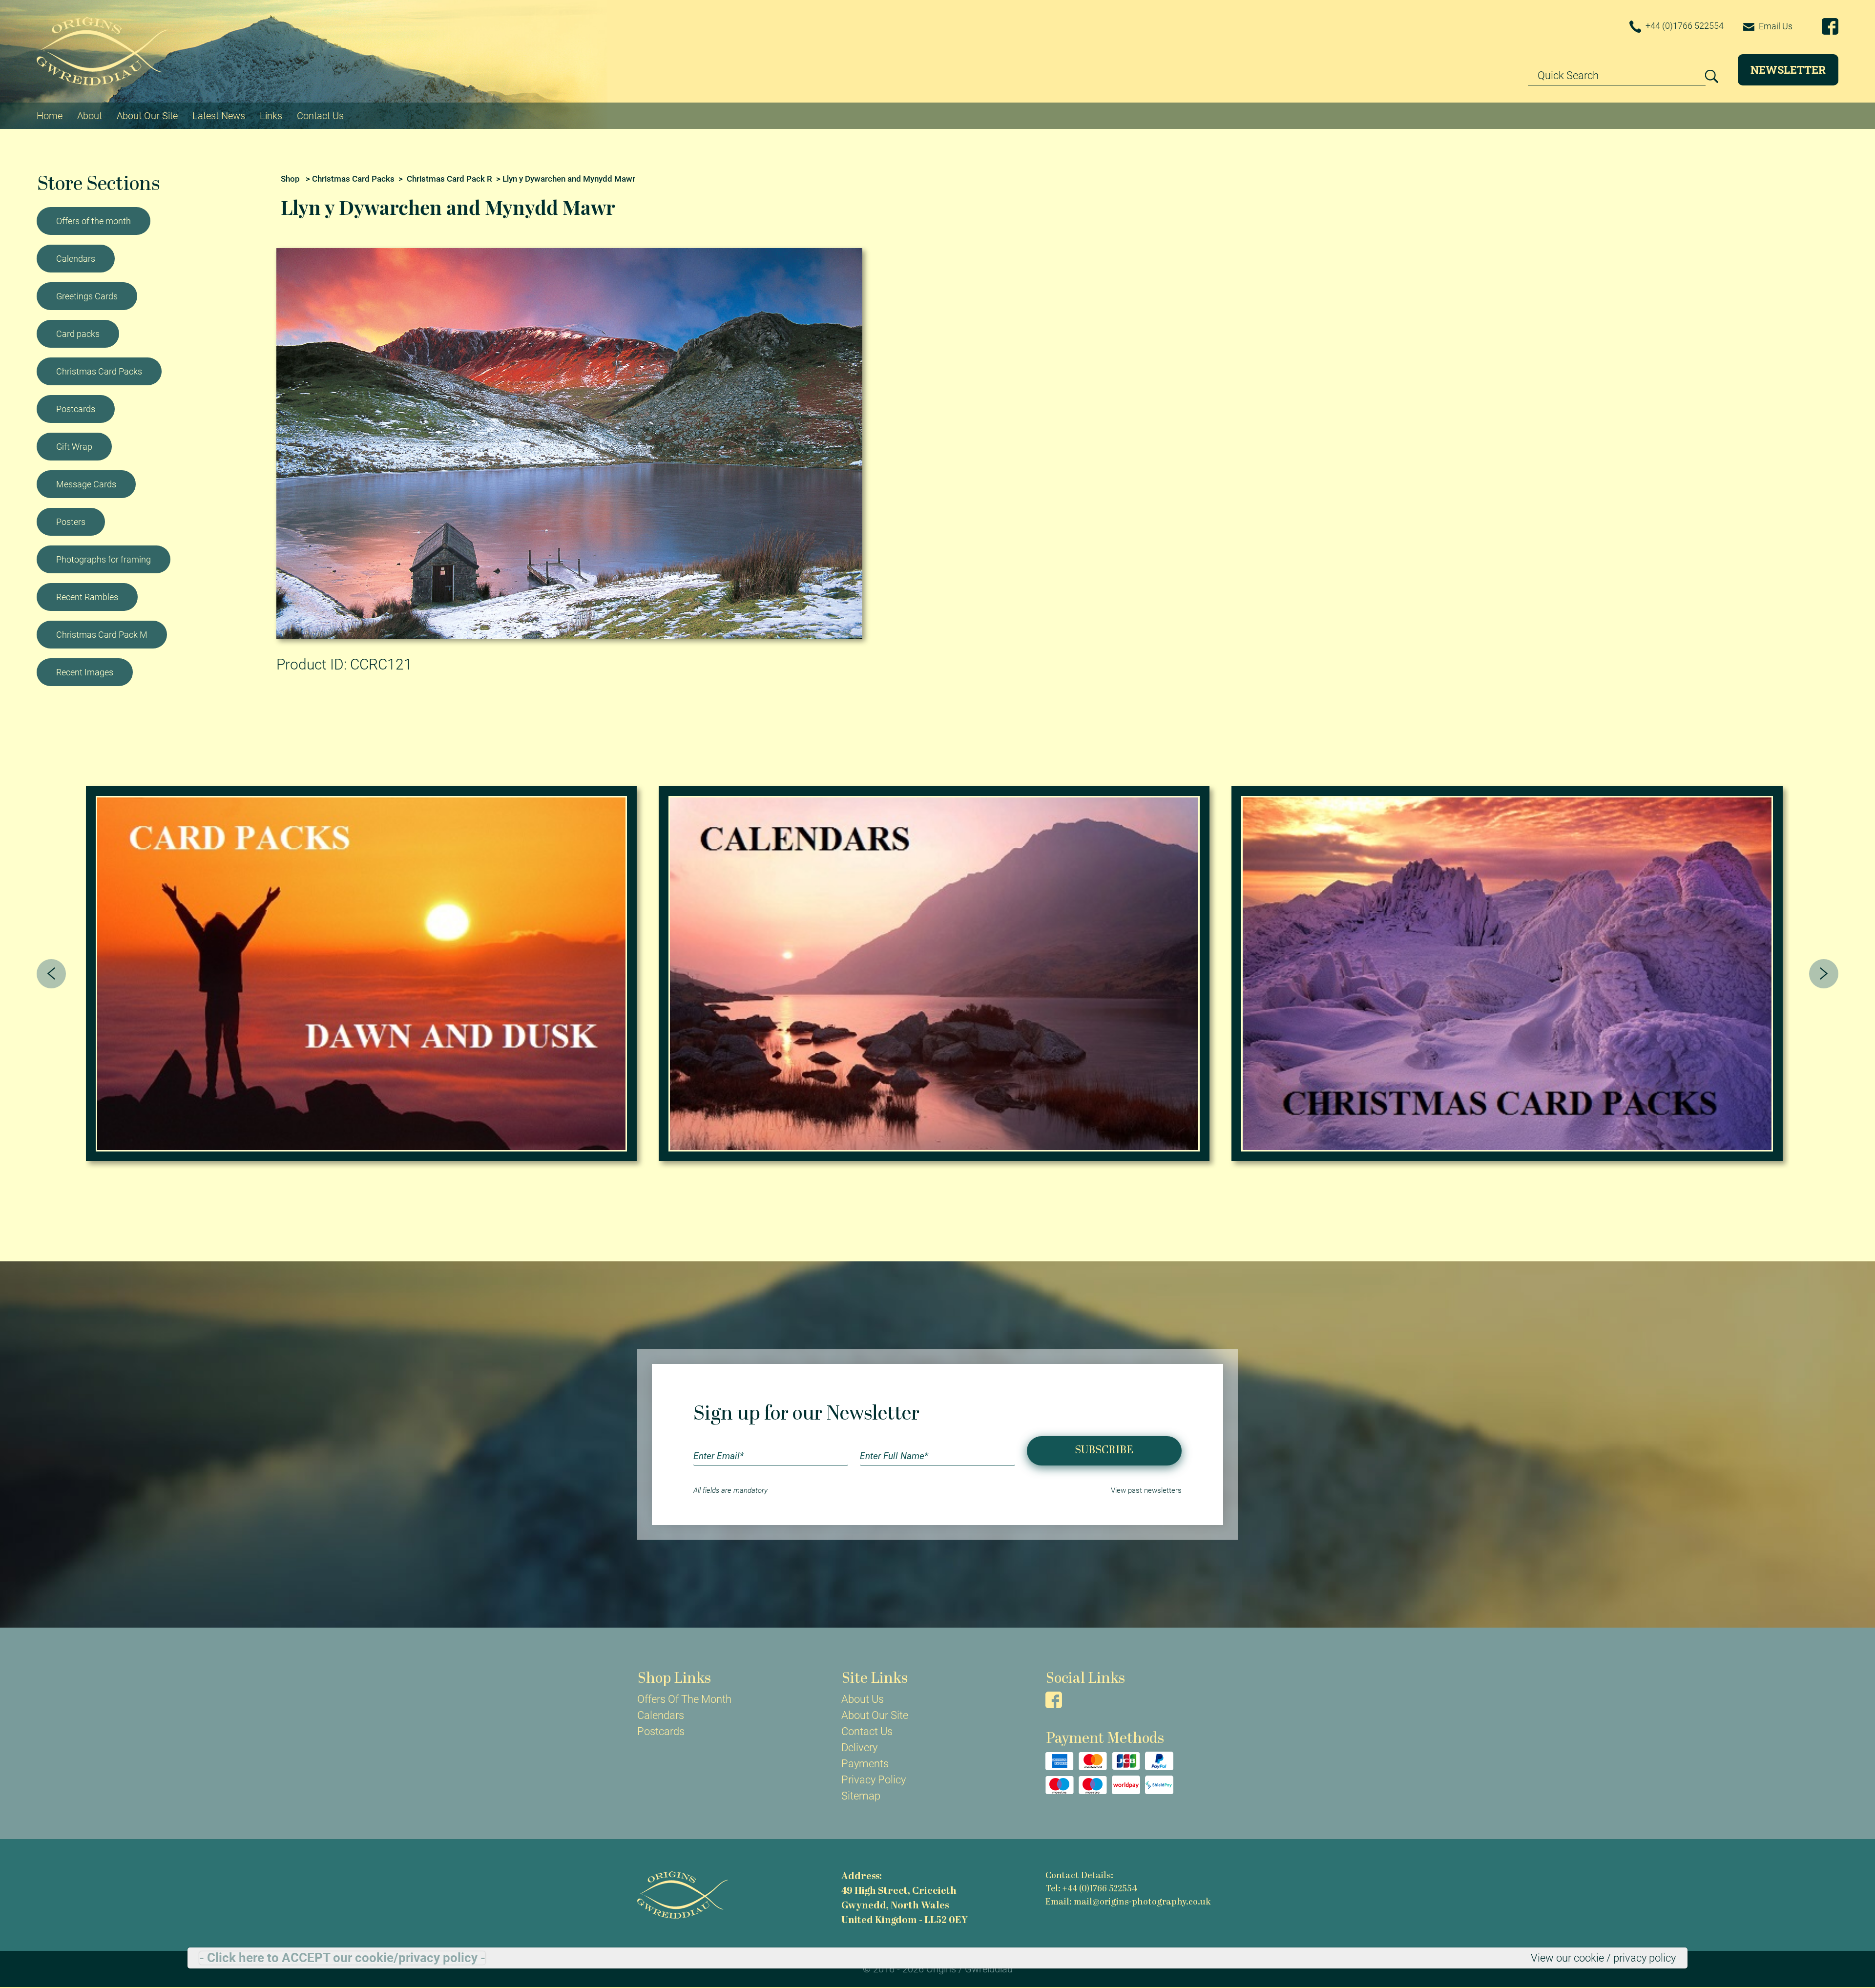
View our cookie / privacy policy (1603, 1958)
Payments (865, 1764)
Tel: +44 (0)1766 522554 (1091, 1889)
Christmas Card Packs (99, 371)
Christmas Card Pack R (449, 179)
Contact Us (320, 116)
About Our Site (147, 116)
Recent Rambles (87, 597)
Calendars (76, 259)
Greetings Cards (87, 296)
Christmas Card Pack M (102, 635)
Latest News (219, 116)
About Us (863, 1699)
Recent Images (85, 672)
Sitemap (861, 1796)
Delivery (859, 1747)
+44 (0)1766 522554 (1684, 26)
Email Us (1775, 26)
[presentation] (51, 974)
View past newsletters (1146, 1490)
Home (50, 116)
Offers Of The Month (684, 1699)
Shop (290, 179)
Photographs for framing (104, 559)
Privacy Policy (874, 1780)
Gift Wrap (74, 447)
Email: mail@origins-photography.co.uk (1128, 1902)
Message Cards (86, 484)
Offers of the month (94, 221)
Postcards (76, 409)
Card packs (78, 334)
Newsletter (1788, 70)
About (90, 116)
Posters (71, 522)
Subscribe (1104, 1451)
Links (271, 116)
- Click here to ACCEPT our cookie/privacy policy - (342, 1958)
